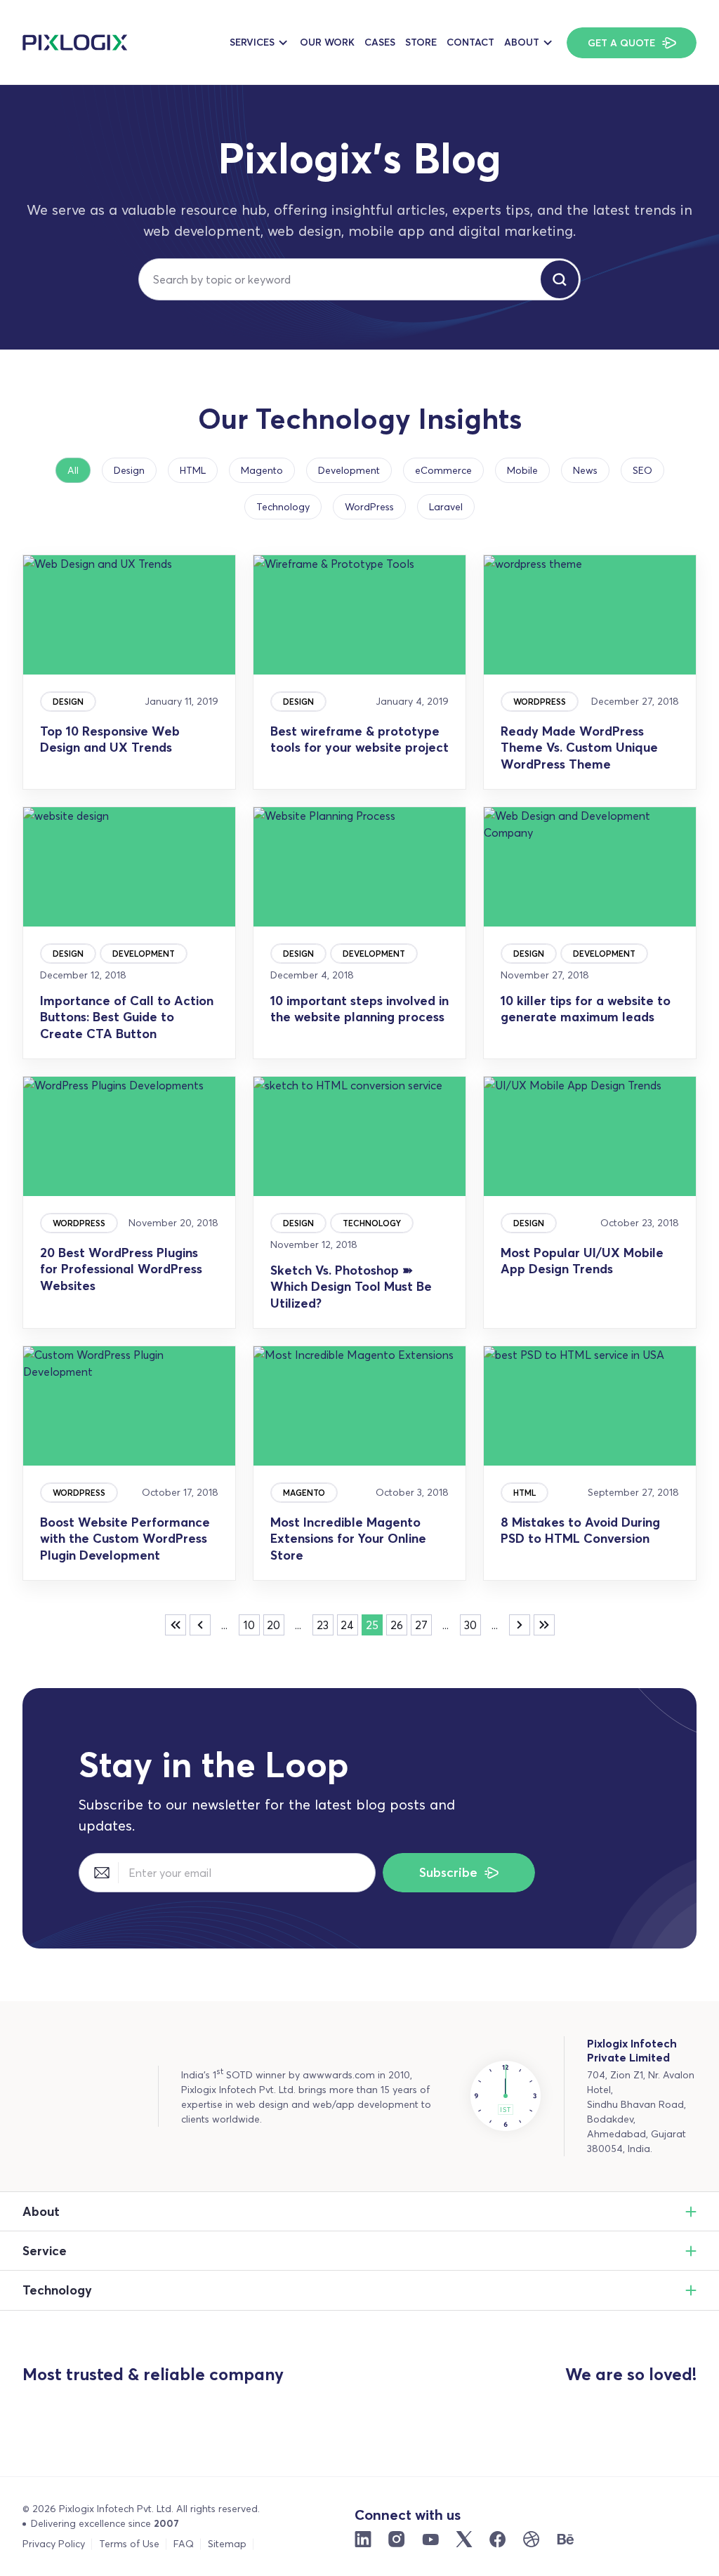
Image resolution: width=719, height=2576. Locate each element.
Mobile (522, 470)
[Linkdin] (363, 2540)
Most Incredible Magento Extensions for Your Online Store (348, 1539)
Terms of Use (129, 2544)
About (522, 42)
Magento (262, 470)
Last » (544, 1625)
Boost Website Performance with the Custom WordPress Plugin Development (125, 1539)
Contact (470, 42)
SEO (642, 470)
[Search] (560, 279)
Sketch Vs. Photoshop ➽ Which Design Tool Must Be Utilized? (351, 1287)
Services (252, 42)
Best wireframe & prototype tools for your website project (359, 739)
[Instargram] (397, 2540)
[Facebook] (498, 2540)
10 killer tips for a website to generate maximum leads (586, 1009)
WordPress (369, 507)
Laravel (446, 507)
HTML (193, 470)
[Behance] (565, 2540)
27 (421, 1625)
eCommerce (443, 470)
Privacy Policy (54, 2544)
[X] (464, 2540)
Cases (380, 42)
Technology (283, 507)
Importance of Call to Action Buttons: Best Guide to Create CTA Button (127, 1017)
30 (470, 1625)
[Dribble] (532, 2540)
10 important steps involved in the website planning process (359, 1009)
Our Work (327, 42)
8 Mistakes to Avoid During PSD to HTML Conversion (580, 1530)
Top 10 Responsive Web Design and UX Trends (110, 739)
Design (129, 470)
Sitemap (227, 2544)
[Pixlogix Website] (75, 42)
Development (349, 470)
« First (176, 1625)
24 (347, 1625)
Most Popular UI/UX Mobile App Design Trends (582, 1261)
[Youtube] (430, 2540)
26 (397, 1625)
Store (421, 42)
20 (273, 1625)
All (73, 470)
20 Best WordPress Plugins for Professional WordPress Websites (121, 1269)
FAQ (184, 2544)
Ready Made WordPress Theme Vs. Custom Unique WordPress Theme (579, 748)
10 (249, 1625)
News (585, 470)
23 (323, 1625)
